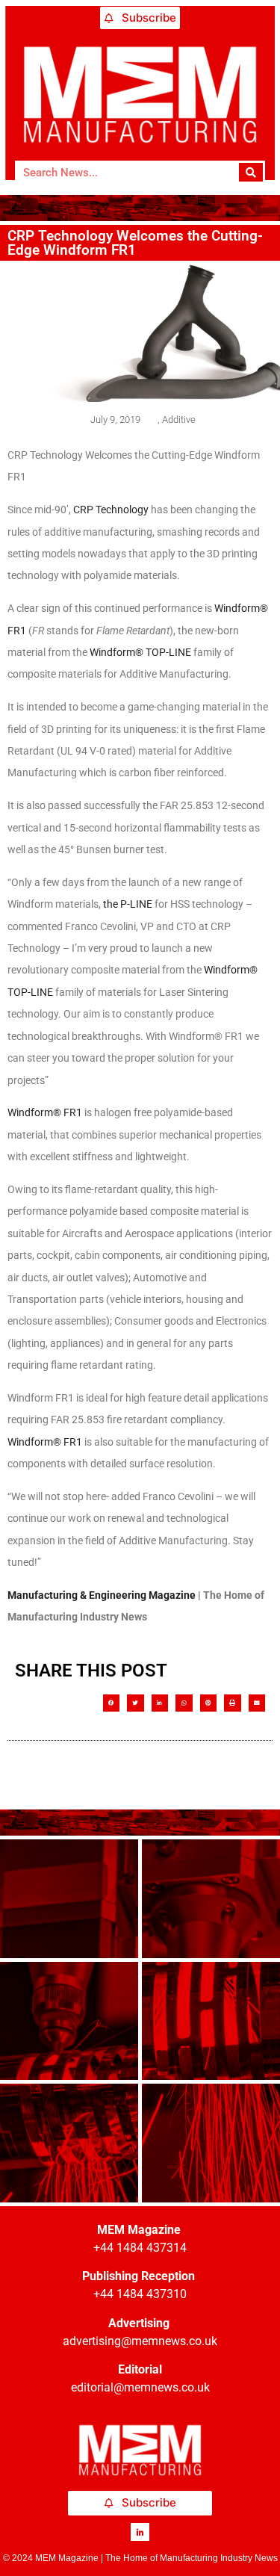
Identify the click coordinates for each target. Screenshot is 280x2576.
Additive (179, 419)
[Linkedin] (140, 2532)
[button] (112, 1703)
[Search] (251, 172)
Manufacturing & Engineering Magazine (102, 1595)
